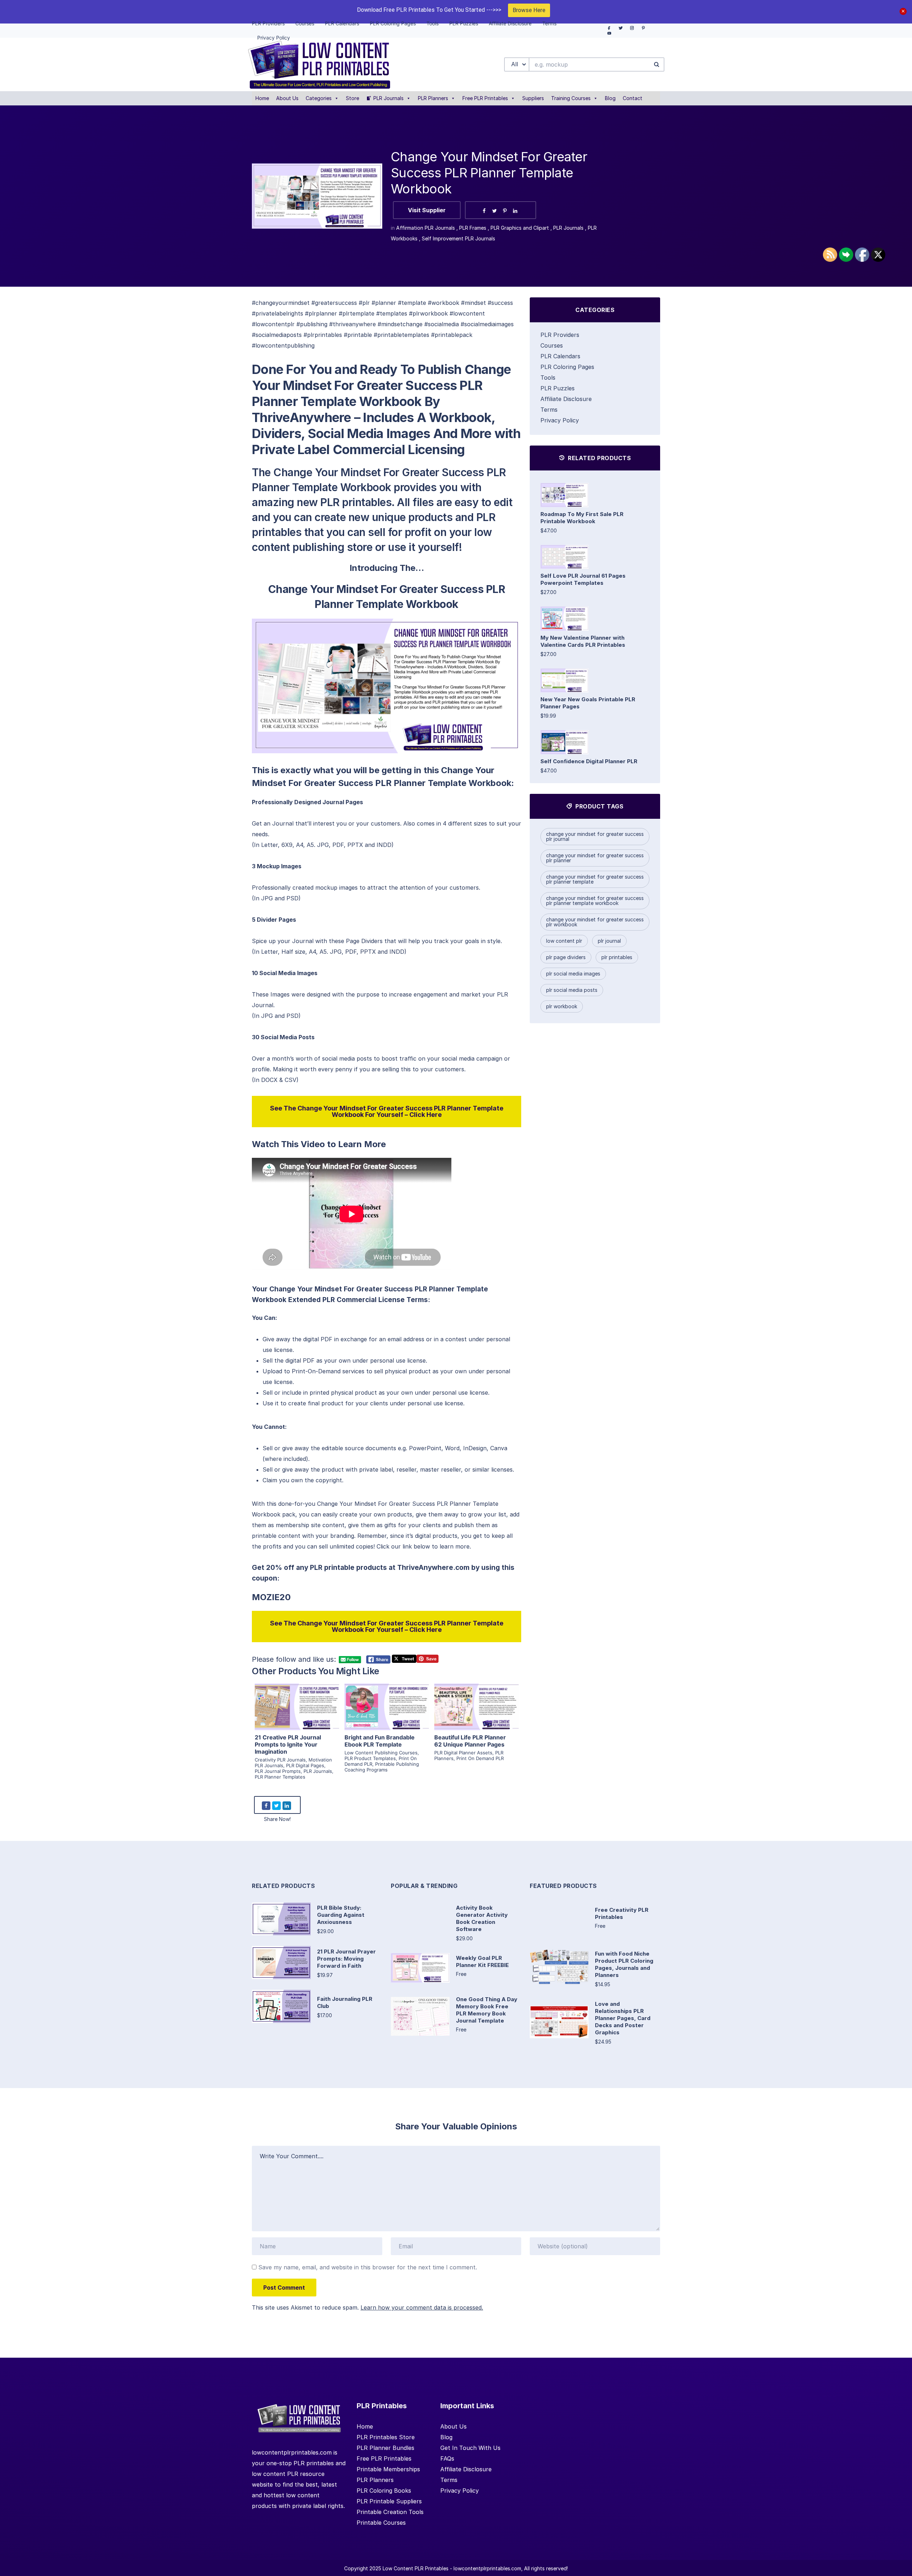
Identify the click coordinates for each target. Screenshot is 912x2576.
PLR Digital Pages (305, 1765)
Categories (319, 98)
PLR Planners (433, 98)
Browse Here (529, 10)
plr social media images (573, 974)
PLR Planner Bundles (385, 2448)
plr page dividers (566, 957)
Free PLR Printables (485, 98)
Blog (610, 98)
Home (262, 98)
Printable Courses (381, 2523)
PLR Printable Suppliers (389, 2501)
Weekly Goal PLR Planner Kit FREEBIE (482, 1961)
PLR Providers (560, 335)
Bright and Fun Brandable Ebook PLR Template (380, 1741)
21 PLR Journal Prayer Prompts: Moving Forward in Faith (346, 1959)
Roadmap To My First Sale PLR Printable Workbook (582, 518)
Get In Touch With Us (470, 2448)
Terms (549, 410)
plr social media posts (572, 990)
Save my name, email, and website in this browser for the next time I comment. (368, 2267)
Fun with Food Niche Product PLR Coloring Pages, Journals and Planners (624, 1964)
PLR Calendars (560, 356)
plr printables (617, 957)
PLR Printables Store (386, 2437)
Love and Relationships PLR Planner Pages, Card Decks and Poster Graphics (623, 2018)
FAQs (447, 2458)
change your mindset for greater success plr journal (595, 836)
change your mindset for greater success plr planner (595, 858)
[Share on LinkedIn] (515, 211)
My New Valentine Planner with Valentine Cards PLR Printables (583, 641)
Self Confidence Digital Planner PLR (589, 761)
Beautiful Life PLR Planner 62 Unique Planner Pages (470, 1741)
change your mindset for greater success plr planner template (595, 879)
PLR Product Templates (370, 1758)
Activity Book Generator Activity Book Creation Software (482, 1918)
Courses (552, 345)
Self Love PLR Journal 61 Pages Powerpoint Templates (583, 579)
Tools (548, 378)
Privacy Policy (560, 420)
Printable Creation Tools (390, 2512)
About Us (287, 98)
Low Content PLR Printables (416, 2568)
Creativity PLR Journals (280, 1760)
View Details (297, 1698)
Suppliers (533, 98)
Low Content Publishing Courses (381, 1753)
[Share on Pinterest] (505, 211)
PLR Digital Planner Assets (463, 1753)
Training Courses (571, 98)
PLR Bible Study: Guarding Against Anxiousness (341, 1915)
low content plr (564, 941)
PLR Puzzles (558, 388)
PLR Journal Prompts (278, 1771)
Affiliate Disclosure (566, 399)
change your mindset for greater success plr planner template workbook (595, 901)
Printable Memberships (388, 2469)
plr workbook (562, 1006)
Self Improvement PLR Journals (458, 238)
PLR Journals (388, 98)
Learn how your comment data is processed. (422, 2307)
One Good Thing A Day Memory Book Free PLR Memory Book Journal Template (487, 2010)
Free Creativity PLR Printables (622, 1913)
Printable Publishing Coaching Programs (382, 1767)
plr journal (609, 941)
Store (353, 98)
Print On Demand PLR (480, 1758)
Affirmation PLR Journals (426, 228)
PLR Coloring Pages (567, 367)
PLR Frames (473, 228)
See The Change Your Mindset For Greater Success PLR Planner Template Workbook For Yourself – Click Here (387, 1111)
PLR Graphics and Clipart (520, 228)
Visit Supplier (427, 210)
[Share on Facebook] (484, 211)
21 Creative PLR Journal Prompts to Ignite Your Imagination (288, 1744)
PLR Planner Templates (280, 1777)
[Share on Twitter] (494, 211)
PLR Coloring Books (384, 2491)
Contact (633, 98)
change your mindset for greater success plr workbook (595, 922)
